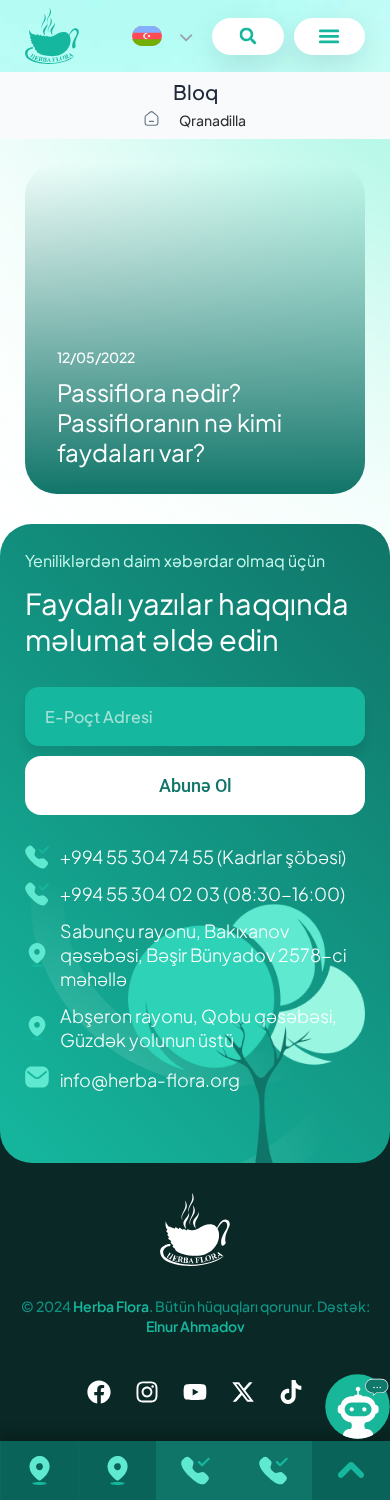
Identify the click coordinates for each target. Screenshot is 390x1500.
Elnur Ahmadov (195, 1326)
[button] (247, 36)
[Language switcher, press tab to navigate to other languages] (162, 36)
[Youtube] (195, 1392)
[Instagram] (147, 1392)
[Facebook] (99, 1392)
